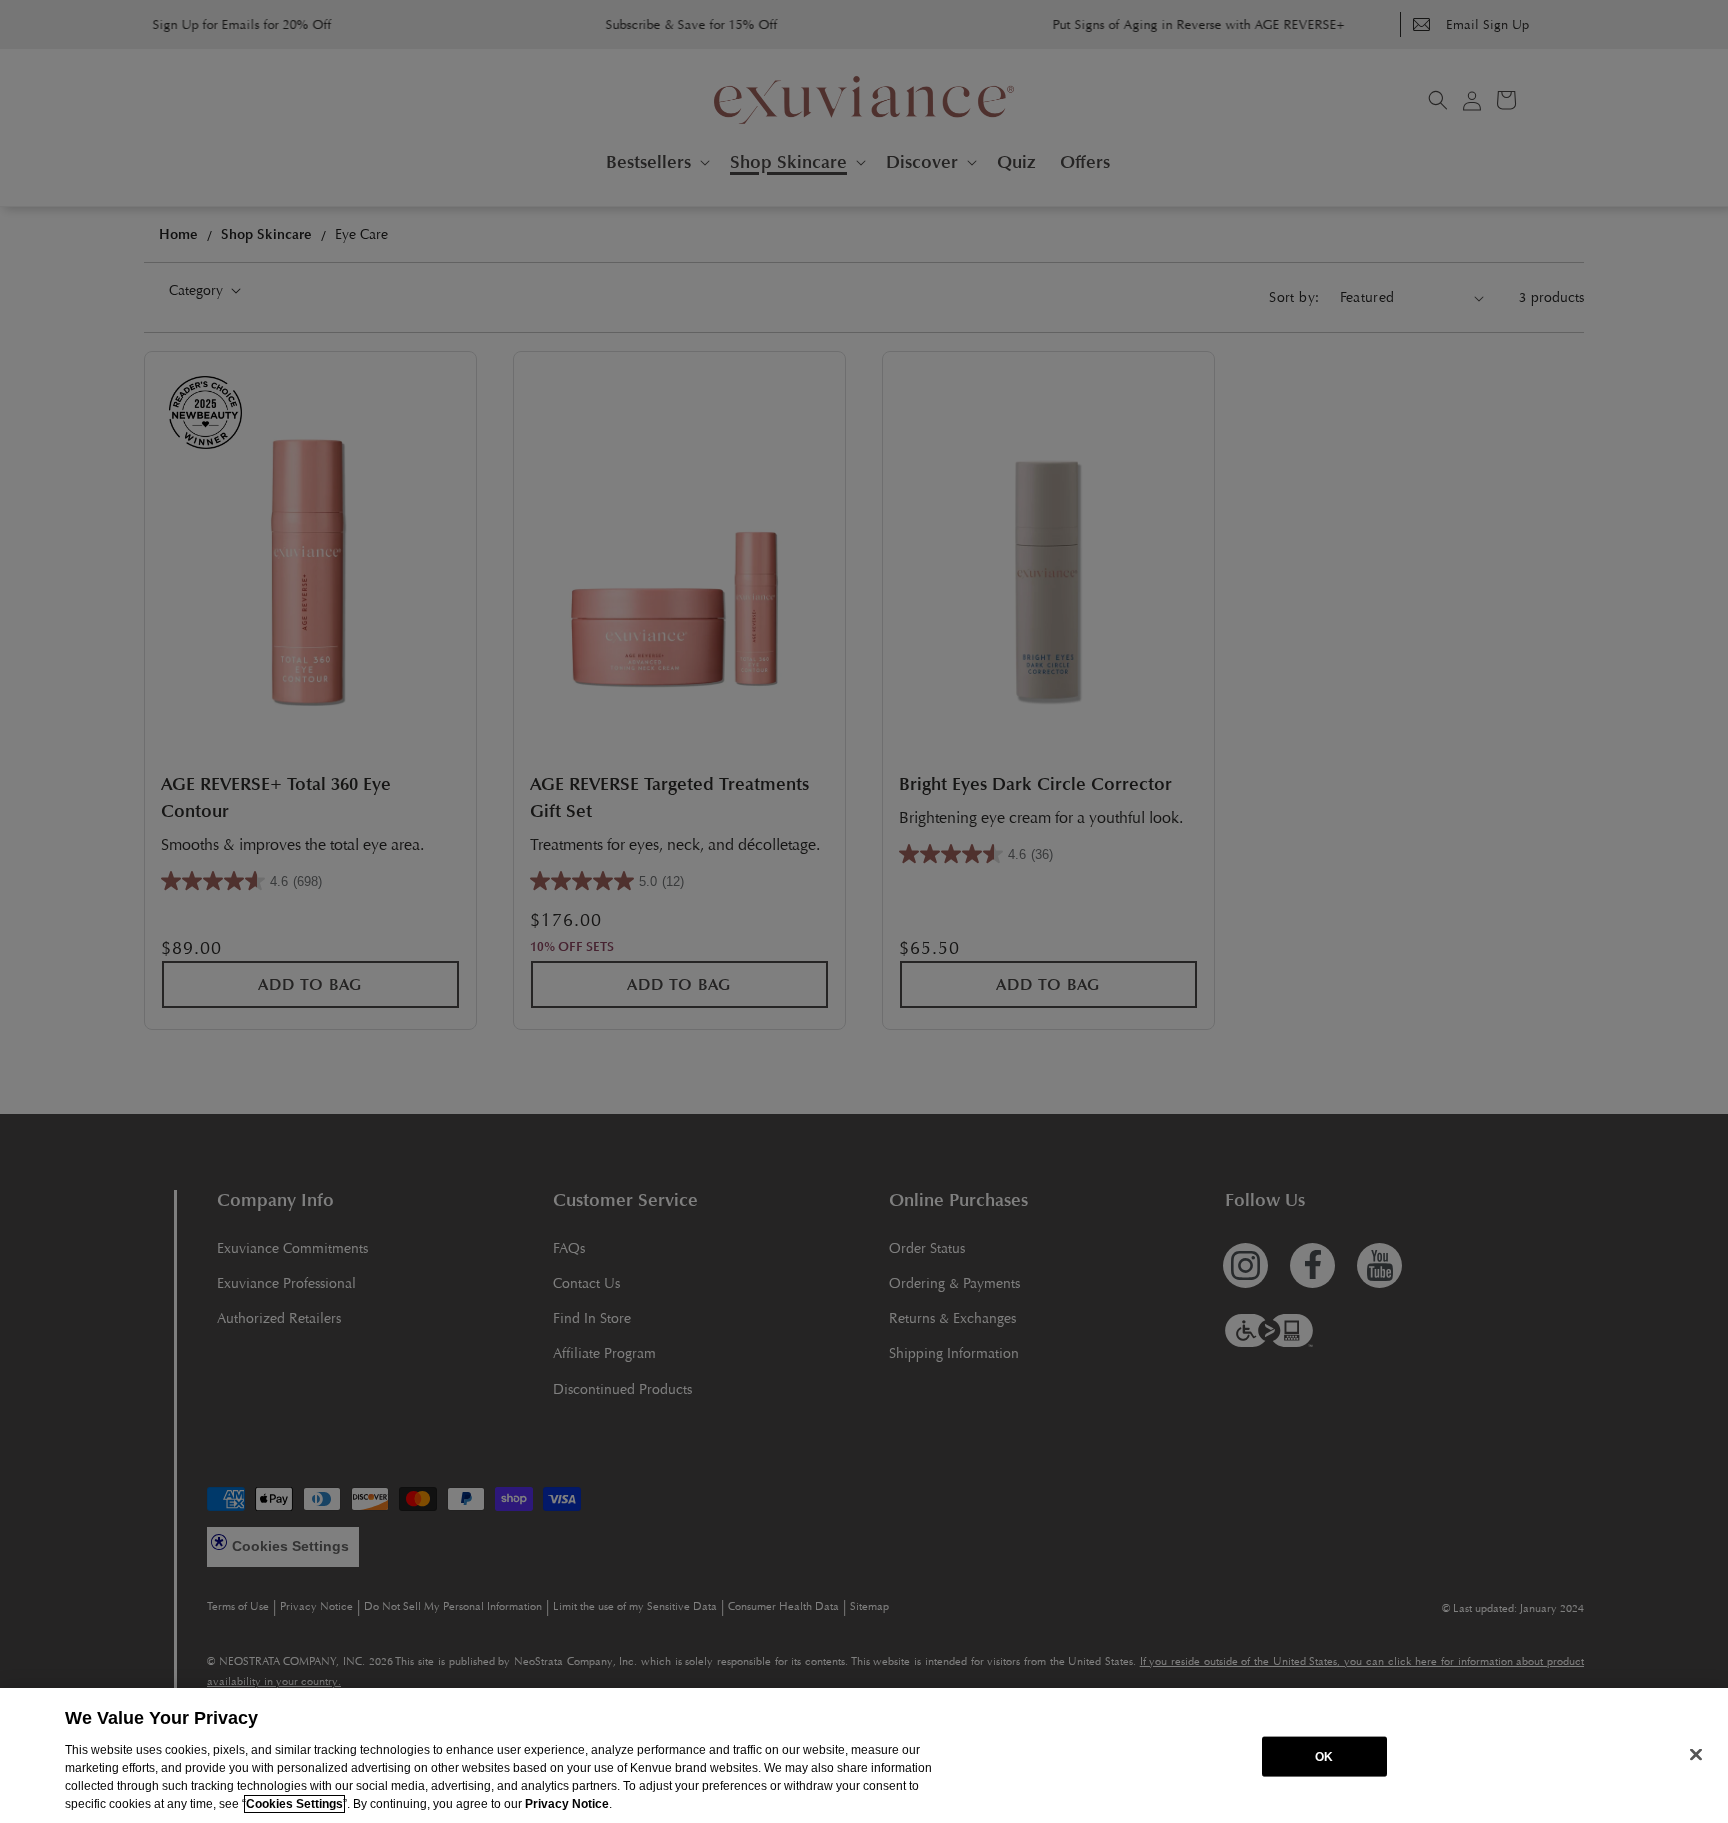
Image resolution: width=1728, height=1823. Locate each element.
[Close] (1696, 1754)
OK (1324, 1756)
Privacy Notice (567, 1804)
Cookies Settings (294, 1804)
